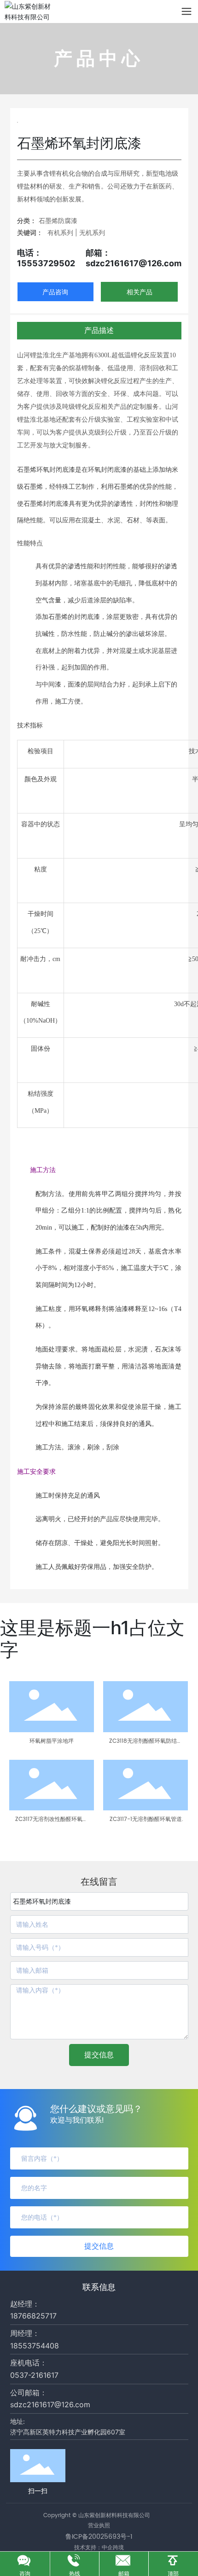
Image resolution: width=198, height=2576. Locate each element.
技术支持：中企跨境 (99, 2547)
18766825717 (33, 2316)
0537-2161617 (34, 2375)
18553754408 (35, 2346)
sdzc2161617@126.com (50, 2404)
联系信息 (99, 2287)
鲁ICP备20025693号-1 (99, 2537)
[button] (12, 1831)
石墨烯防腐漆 (58, 220)
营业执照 (99, 2526)
